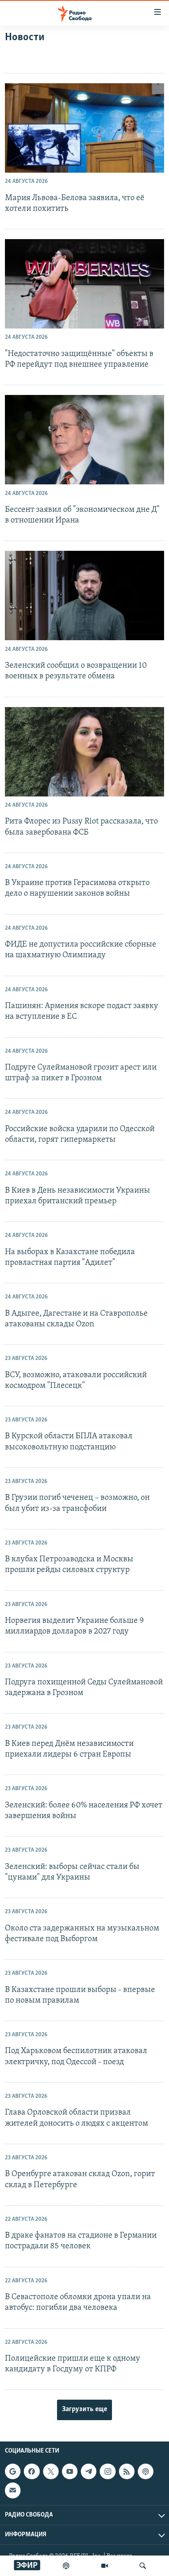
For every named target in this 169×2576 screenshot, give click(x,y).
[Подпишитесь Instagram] (107, 2471)
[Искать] (143, 2566)
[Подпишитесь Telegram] (89, 2471)
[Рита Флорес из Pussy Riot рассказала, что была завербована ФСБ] (84, 752)
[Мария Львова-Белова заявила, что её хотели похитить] (84, 128)
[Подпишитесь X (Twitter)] (51, 2471)
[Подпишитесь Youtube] (70, 2471)
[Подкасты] (146, 2471)
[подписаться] (13, 2490)
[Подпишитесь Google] (13, 2471)
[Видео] (105, 2566)
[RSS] (127, 2471)
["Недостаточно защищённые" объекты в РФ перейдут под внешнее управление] (84, 284)
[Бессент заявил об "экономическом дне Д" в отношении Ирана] (84, 440)
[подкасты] (66, 2566)
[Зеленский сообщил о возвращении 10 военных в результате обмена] (84, 596)
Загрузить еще (84, 2409)
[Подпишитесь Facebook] (32, 2471)
